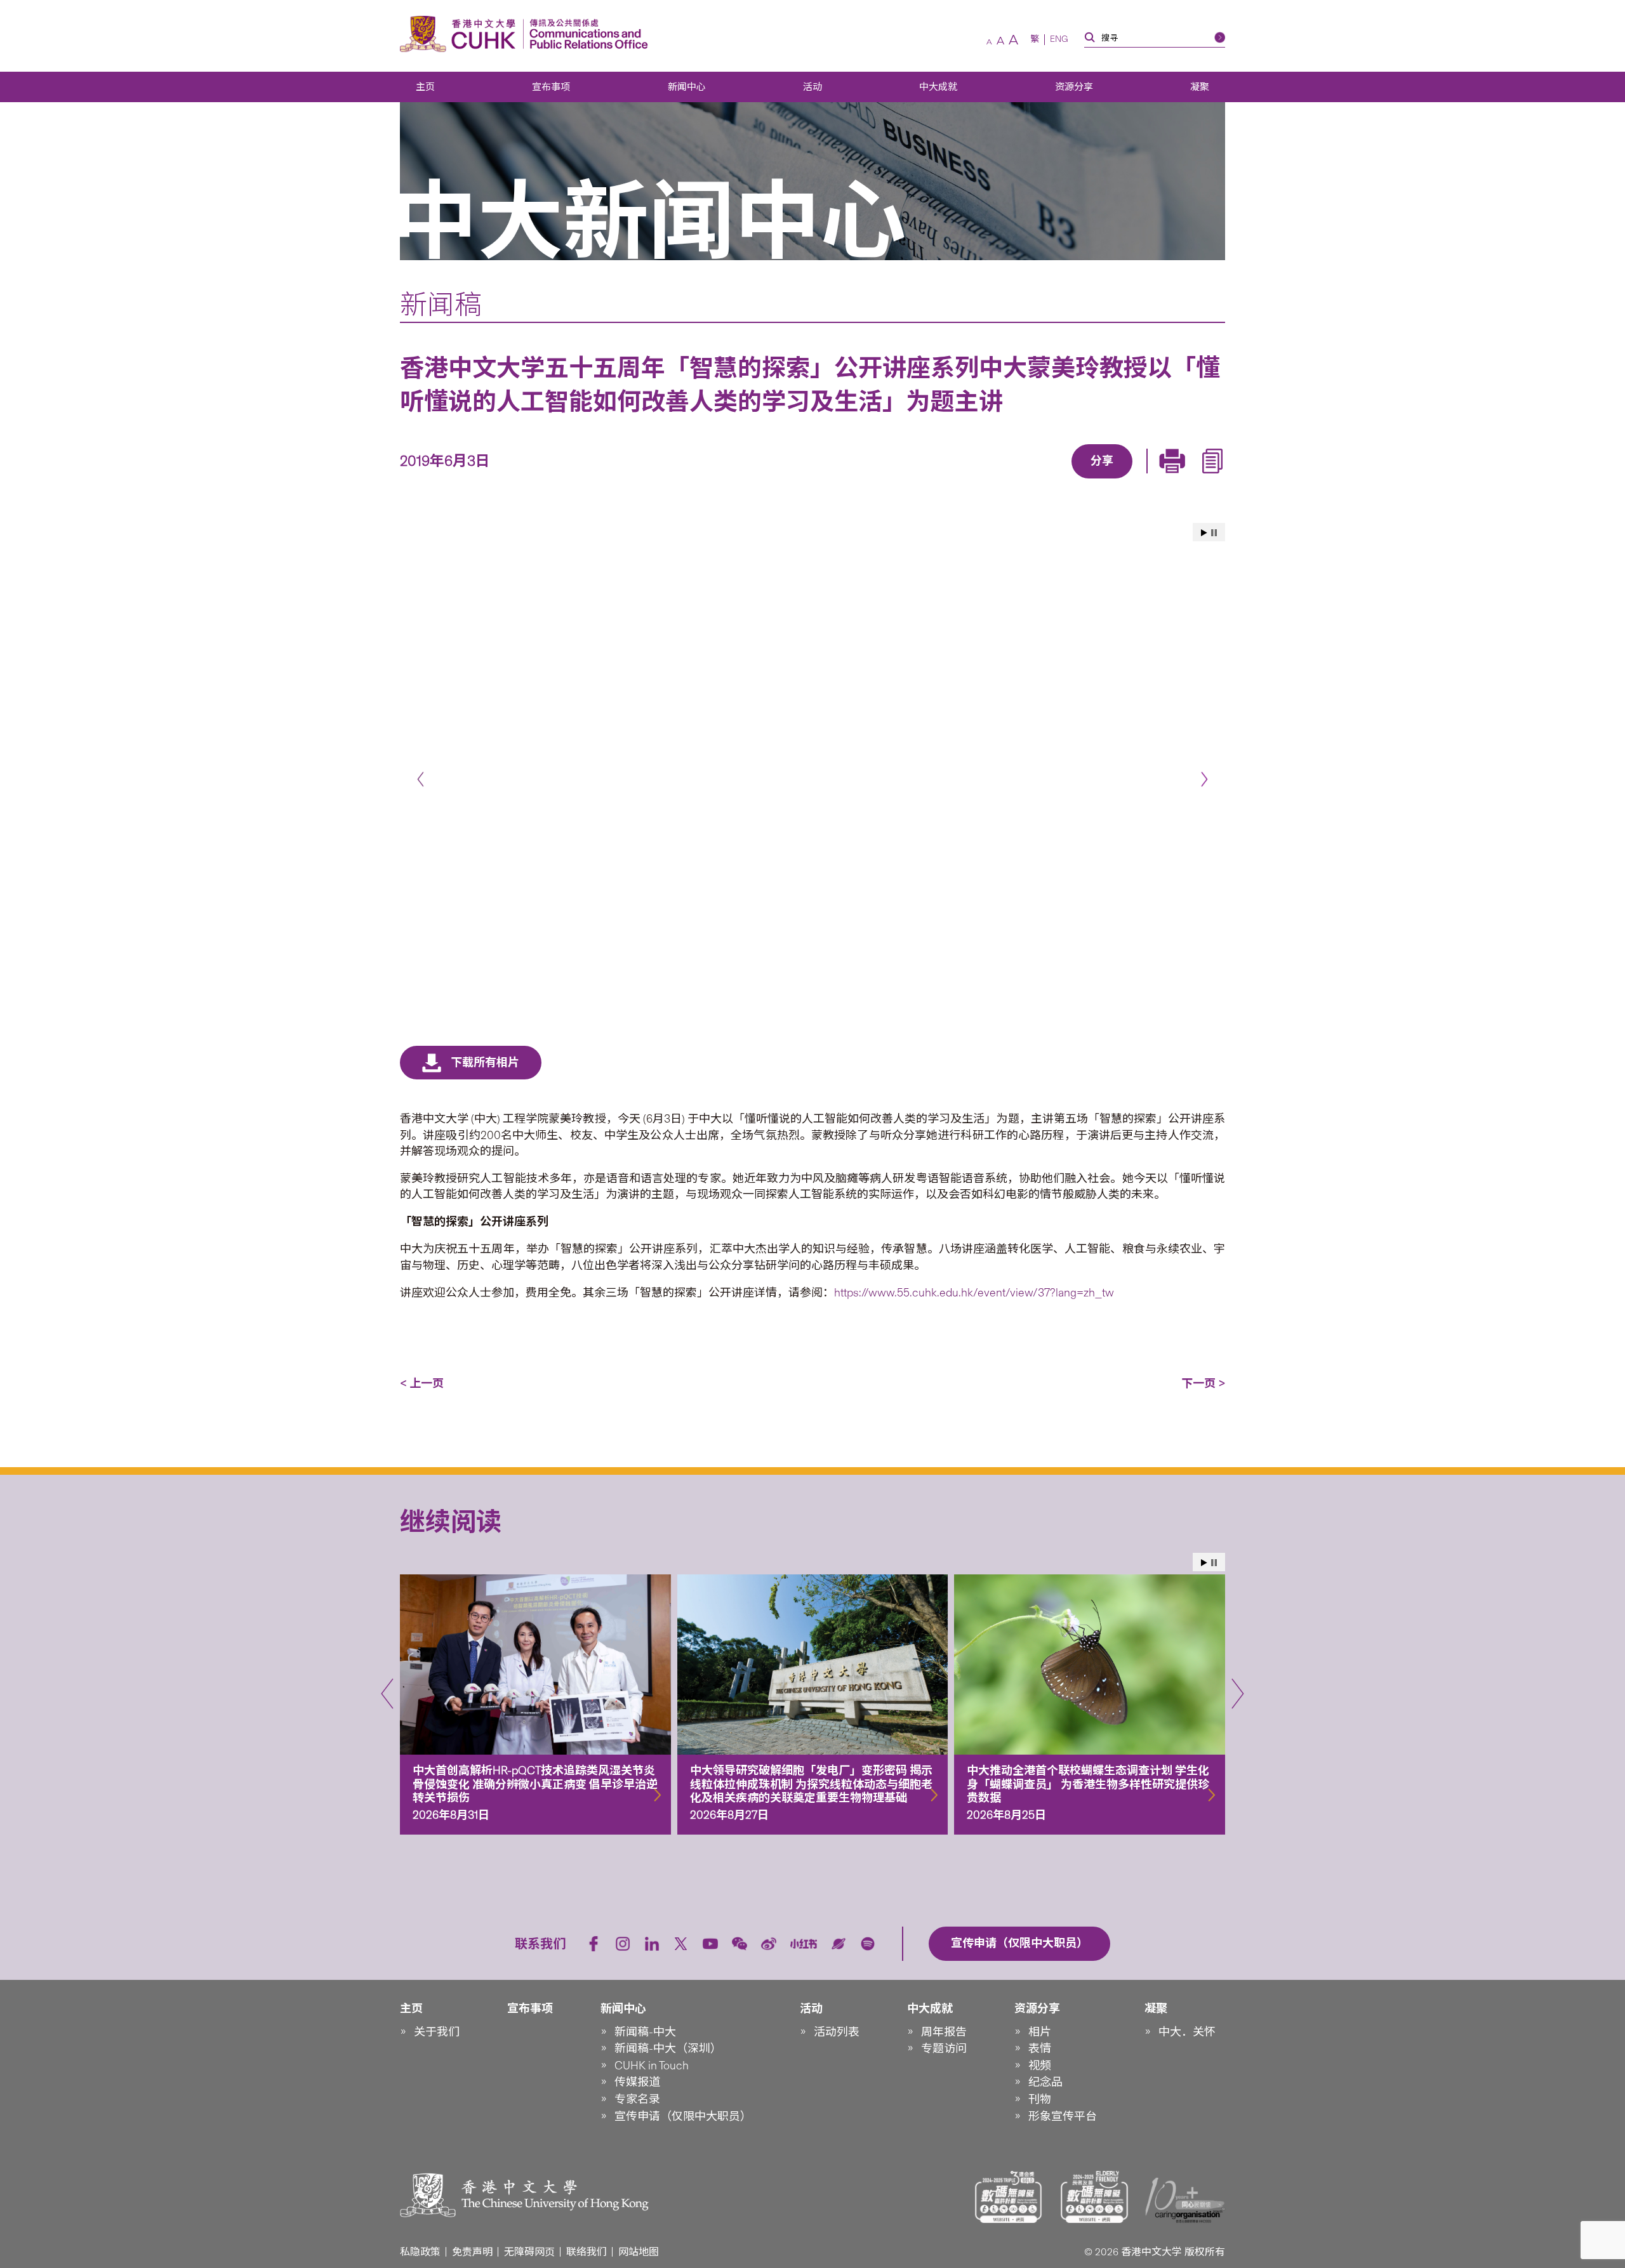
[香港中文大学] (461, 34)
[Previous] (421, 780)
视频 (1040, 2066)
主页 (425, 87)
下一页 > (1203, 1383)
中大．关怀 (1187, 2032)
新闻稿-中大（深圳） (668, 2048)
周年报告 (944, 2032)
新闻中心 (687, 87)
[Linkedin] (1029, 480)
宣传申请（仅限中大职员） (683, 2116)
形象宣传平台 (1063, 2116)
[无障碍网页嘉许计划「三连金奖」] (1009, 2197)
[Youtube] (710, 1944)
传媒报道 (637, 2082)
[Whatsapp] (1146, 480)
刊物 (1040, 2099)
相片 (1040, 2032)
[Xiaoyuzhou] (839, 1944)
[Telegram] (1087, 480)
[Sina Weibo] (1117, 480)
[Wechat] (740, 1944)
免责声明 (472, 2252)
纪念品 (1045, 2082)
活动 (812, 87)
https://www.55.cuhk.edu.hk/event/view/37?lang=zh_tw (974, 1293)
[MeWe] (1175, 480)
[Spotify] (868, 1944)
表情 (1040, 2048)
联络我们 (587, 2252)
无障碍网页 (529, 2252)
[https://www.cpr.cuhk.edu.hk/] (586, 34)
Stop (1214, 533)
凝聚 (1200, 87)
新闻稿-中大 (645, 2032)
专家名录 (637, 2099)
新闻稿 (441, 305)
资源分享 (1074, 87)
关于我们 (437, 2032)
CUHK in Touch (652, 2066)
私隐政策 (420, 2252)
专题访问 (944, 2048)
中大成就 (938, 87)
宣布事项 (551, 87)
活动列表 (837, 2032)
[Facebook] (1000, 480)
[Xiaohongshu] (804, 1944)
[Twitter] (1058, 480)
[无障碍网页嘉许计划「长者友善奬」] (1094, 2197)
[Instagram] (623, 1944)
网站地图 (639, 2252)
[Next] (1204, 780)
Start (1204, 533)
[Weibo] (769, 1944)
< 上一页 (422, 1383)
